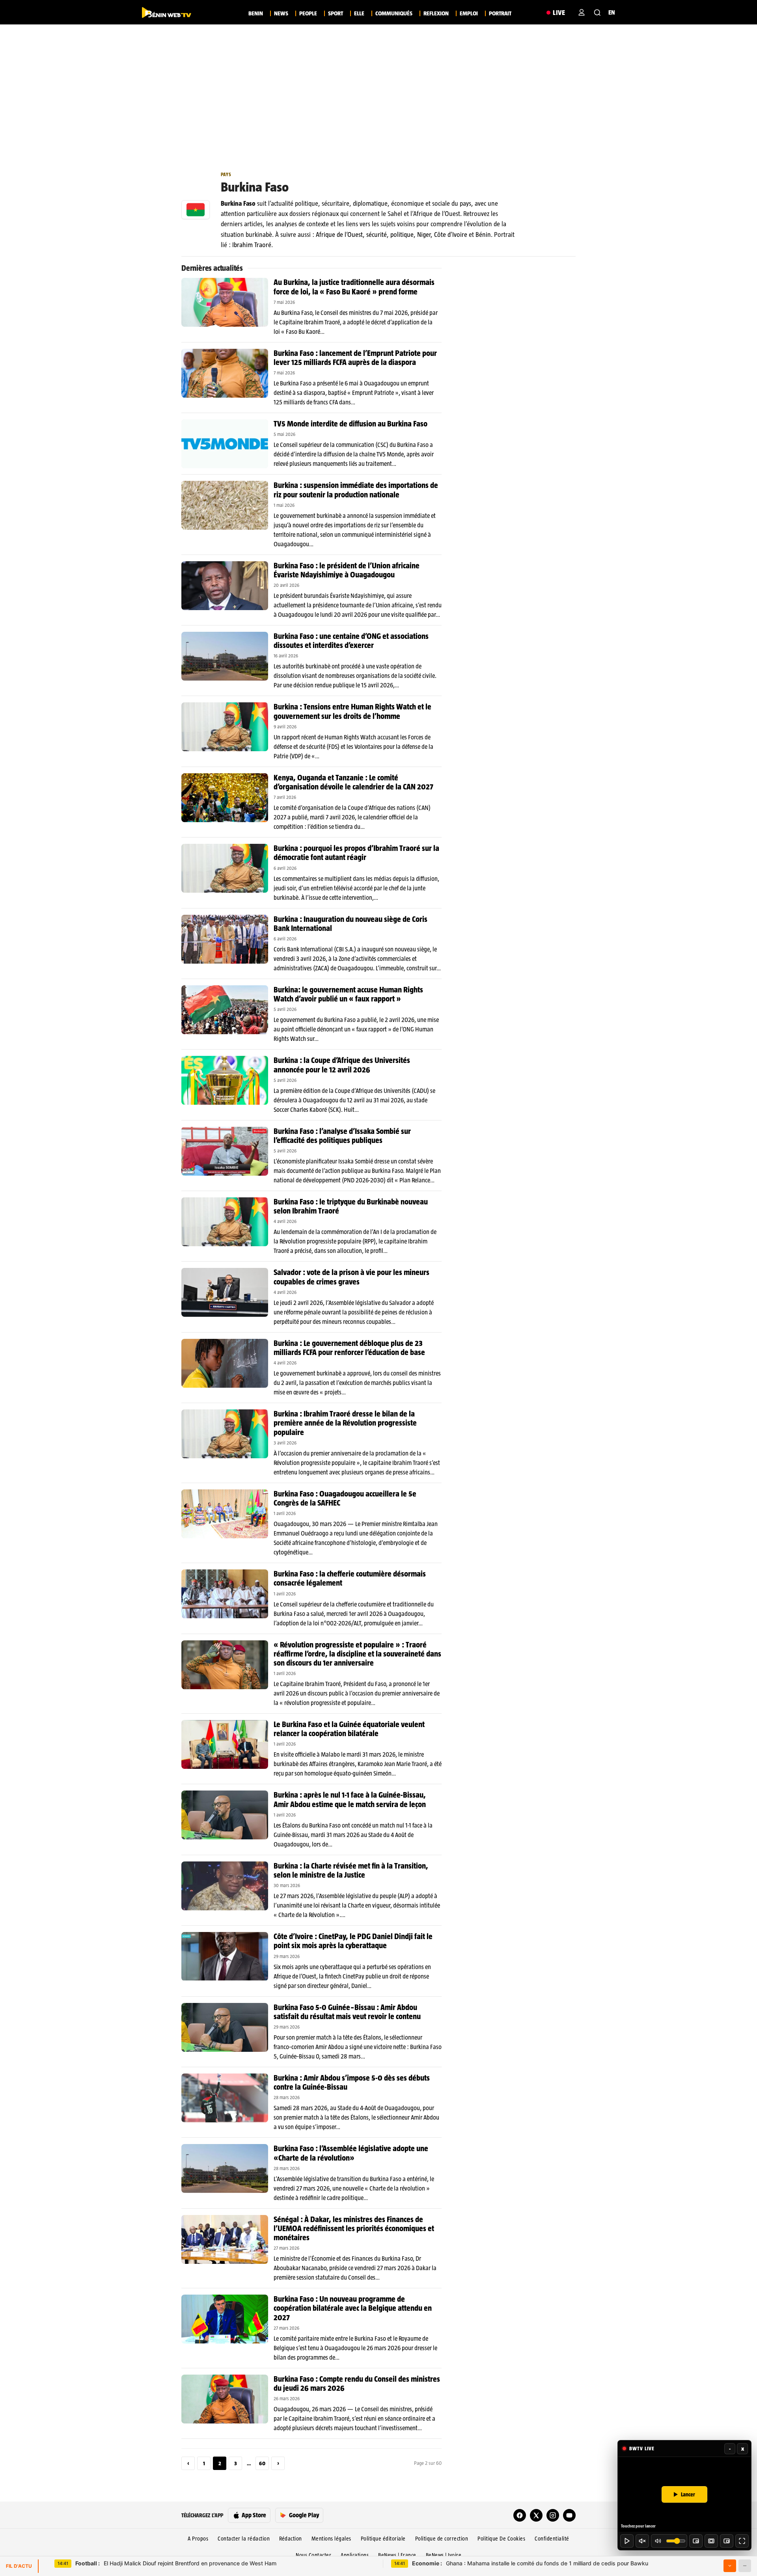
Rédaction (291, 2539)
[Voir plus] (730, 2566)
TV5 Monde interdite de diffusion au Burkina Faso (351, 424)
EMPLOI (469, 13)
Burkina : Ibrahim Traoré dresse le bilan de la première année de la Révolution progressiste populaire (345, 1423)
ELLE (359, 13)
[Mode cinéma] (711, 2541)
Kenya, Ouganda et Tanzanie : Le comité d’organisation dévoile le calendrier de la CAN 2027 (353, 782)
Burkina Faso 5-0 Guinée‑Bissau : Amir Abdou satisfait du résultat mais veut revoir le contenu (347, 2012)
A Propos (198, 2539)
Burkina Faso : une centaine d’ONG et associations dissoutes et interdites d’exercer (351, 641)
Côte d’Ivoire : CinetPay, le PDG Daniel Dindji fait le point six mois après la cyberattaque (353, 1941)
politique (402, 235)
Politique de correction (442, 2539)
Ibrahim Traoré (252, 245)
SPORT (336, 13)
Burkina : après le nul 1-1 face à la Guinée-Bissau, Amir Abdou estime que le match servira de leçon (350, 1799)
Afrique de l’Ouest (339, 235)
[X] (536, 2515)
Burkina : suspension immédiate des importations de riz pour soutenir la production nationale (356, 490)
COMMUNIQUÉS (394, 13)
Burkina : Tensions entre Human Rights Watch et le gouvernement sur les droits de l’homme (352, 711)
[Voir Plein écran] (742, 2541)
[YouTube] (569, 2515)
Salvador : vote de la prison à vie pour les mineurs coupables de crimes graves (351, 1277)
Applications (355, 2555)
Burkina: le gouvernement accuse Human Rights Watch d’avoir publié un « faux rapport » (348, 994)
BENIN (256, 13)
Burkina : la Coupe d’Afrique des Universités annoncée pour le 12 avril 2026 (342, 1065)
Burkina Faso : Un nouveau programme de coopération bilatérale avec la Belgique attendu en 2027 (353, 2308)
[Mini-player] (696, 2541)
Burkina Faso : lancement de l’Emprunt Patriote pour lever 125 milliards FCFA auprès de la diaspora (355, 358)
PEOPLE (308, 13)
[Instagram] (553, 2515)
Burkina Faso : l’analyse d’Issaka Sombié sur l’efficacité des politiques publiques (342, 1136)
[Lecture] (627, 2541)
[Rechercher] (597, 13)
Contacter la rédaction (244, 2539)
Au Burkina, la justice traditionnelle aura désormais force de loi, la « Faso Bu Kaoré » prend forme (354, 287)
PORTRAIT (500, 13)
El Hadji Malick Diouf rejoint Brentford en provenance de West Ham (176, 2563)
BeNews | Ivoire (444, 2555)
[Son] (642, 2541)
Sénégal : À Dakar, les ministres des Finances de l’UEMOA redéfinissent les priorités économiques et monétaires (354, 2228)
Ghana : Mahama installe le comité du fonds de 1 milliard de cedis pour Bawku (530, 2563)
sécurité (377, 235)
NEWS (281, 13)
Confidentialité (552, 2539)
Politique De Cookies (501, 2539)
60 (262, 2463)
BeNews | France (397, 2555)
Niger (424, 235)
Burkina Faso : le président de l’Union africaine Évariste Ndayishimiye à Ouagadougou (347, 570)
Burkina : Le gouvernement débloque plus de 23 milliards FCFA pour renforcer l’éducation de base (349, 1348)
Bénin (483, 235)
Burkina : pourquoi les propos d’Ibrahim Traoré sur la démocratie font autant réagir (356, 853)
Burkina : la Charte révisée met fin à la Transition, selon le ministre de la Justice (351, 1870)
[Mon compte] (582, 13)
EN (612, 12)
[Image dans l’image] (727, 2541)
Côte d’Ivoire (451, 235)
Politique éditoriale (383, 2539)
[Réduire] (745, 2566)
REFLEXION (436, 13)
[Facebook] (520, 2515)
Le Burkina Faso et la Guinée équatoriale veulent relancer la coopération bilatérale (349, 1729)
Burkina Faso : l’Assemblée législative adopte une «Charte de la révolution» (351, 2153)
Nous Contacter (313, 2555)
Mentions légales (331, 2539)
